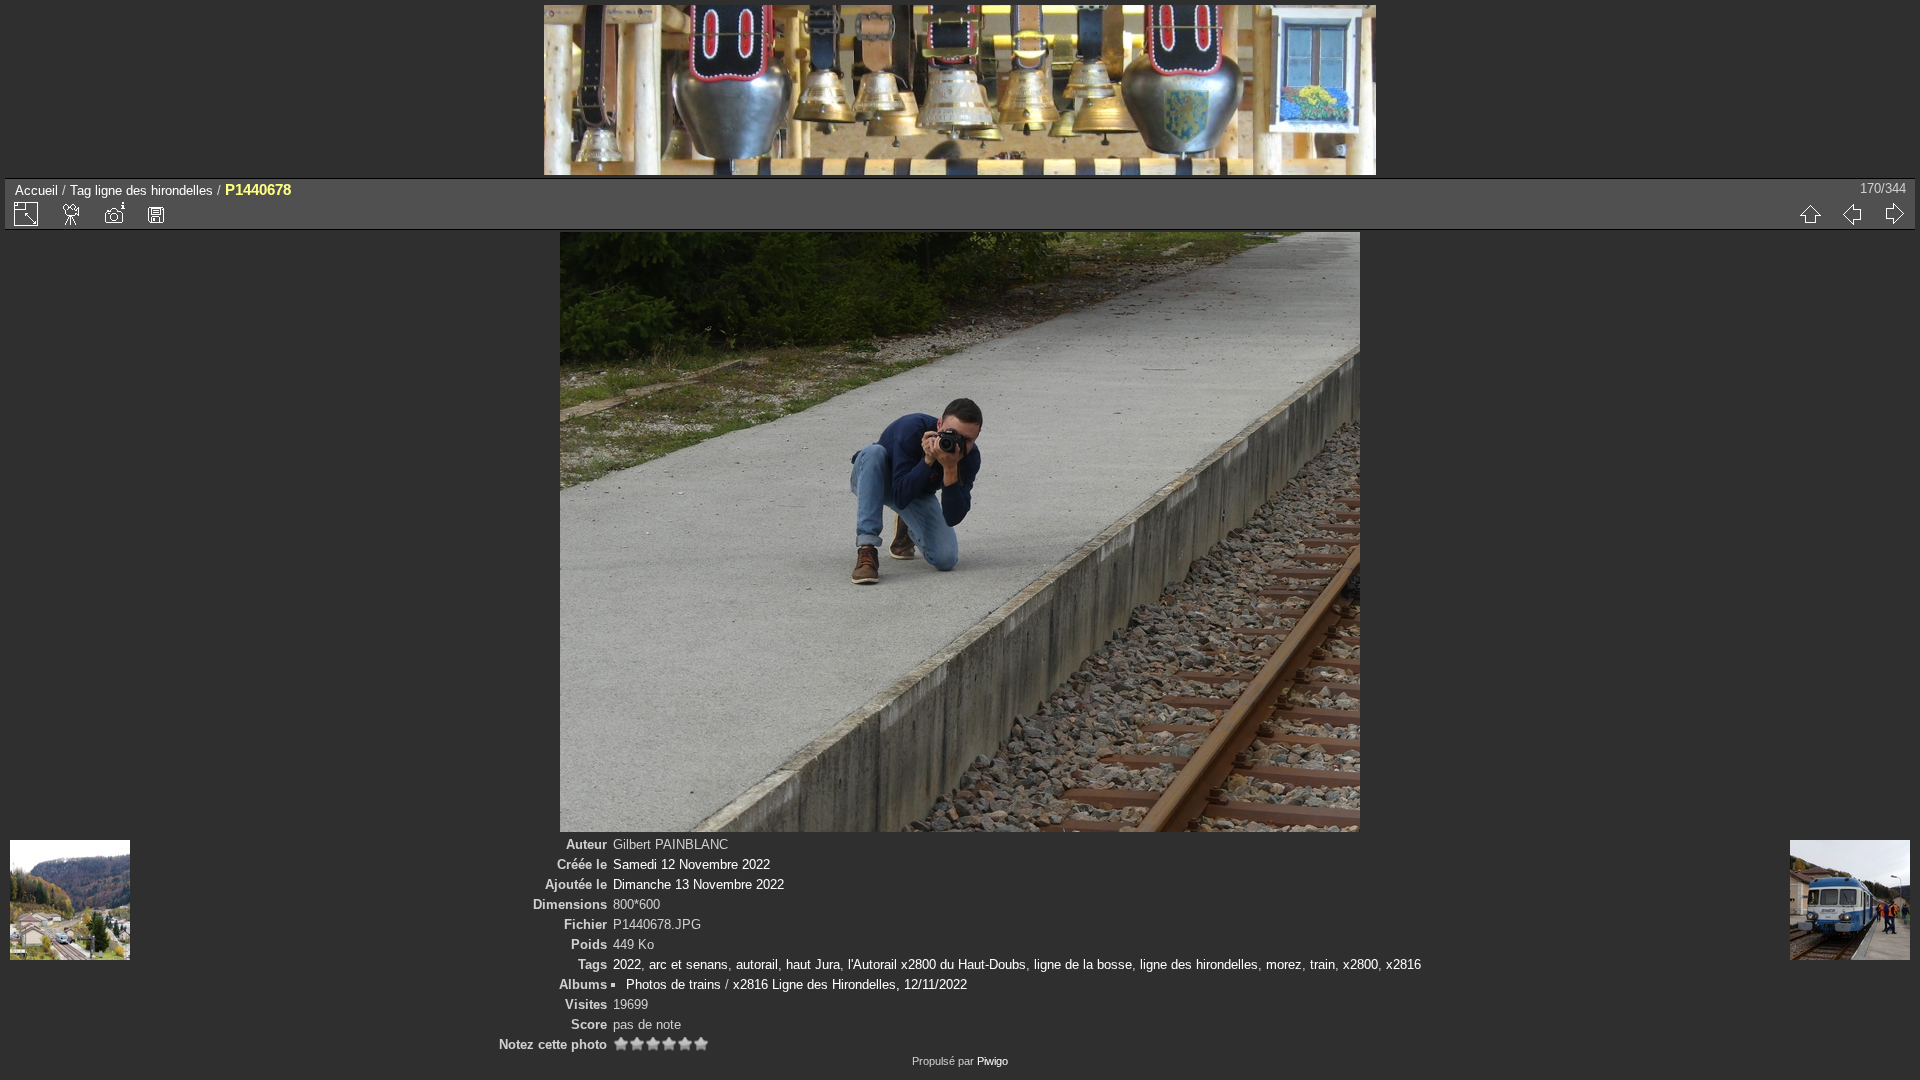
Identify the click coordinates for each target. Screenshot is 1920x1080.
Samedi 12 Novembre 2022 (691, 864)
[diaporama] (72, 214)
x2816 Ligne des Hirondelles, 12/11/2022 (850, 984)
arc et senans (688, 964)
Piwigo (992, 1061)
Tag (80, 190)
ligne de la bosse (1083, 964)
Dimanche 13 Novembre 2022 (698, 884)
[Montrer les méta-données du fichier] (114, 214)
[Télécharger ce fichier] (156, 214)
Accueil (36, 190)
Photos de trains (673, 984)
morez (1284, 964)
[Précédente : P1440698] (1852, 214)
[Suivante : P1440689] (1894, 214)
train (1322, 964)
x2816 (1403, 964)
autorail (757, 964)
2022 (627, 964)
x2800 (1360, 964)
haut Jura (813, 964)
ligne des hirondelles (154, 190)
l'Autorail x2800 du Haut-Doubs (937, 964)
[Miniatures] (1810, 214)
